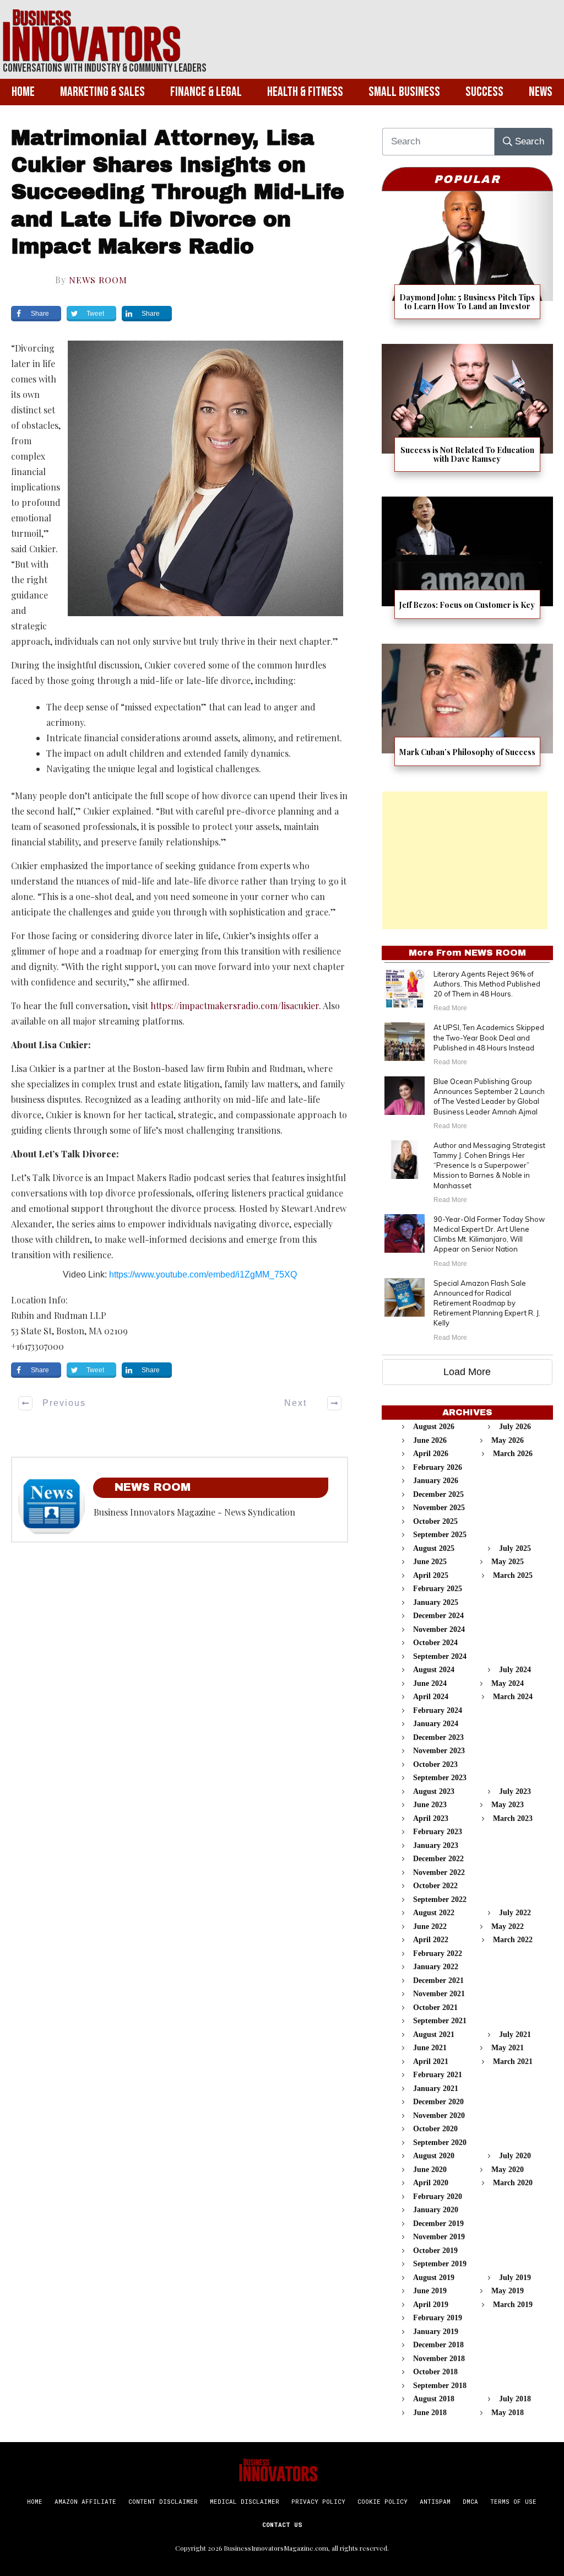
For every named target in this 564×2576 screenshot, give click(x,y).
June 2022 (430, 1926)
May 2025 (508, 1562)
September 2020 (440, 2143)
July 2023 (515, 1791)
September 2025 (440, 1535)
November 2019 (439, 2237)
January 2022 (436, 1967)
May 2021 (508, 2048)
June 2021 (430, 2048)
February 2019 (438, 2318)
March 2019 (513, 2305)
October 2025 (435, 1521)
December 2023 (438, 1737)
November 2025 (439, 1508)
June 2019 (430, 2291)
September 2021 (440, 2021)
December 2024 (438, 1616)
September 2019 (440, 2264)
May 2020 (508, 2170)
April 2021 (431, 2062)
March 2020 (513, 2183)
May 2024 (508, 1683)
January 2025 (436, 1602)
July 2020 (515, 2156)
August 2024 (434, 1670)
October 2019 (435, 2251)
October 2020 (435, 2129)
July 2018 (515, 2399)
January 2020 (436, 2210)
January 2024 (436, 1724)
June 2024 (430, 1683)
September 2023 (440, 1778)
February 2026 (438, 1467)
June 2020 (430, 2170)
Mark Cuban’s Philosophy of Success (467, 712)
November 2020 (439, 2116)
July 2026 (515, 1427)
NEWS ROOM (98, 280)
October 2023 (435, 1764)
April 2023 (431, 1818)
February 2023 (438, 1832)
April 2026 (431, 1454)
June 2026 (430, 1440)
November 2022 (439, 1872)
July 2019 (515, 2278)
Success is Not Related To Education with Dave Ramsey (467, 415)
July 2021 (515, 2035)
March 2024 (513, 1697)
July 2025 (515, 1548)
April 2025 (431, 1575)
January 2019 (436, 2332)
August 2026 (434, 1427)
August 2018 (434, 2399)
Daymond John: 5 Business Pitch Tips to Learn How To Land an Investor (467, 262)
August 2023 (434, 1791)
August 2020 (434, 2156)
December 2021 (438, 1980)
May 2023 (508, 1805)
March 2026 (513, 1454)
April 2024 (431, 1697)
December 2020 (438, 2102)
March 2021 (513, 2062)
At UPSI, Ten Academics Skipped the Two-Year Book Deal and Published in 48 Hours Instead (489, 1037)
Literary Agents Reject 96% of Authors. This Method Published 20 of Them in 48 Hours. (487, 984)
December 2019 (438, 2224)
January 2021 (436, 2089)
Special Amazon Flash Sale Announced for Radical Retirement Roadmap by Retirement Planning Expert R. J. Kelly (487, 1303)
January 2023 (436, 1845)
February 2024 (438, 1710)
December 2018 (438, 2345)
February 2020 (438, 2197)
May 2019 (508, 2291)
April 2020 (431, 2183)
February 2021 (438, 2075)
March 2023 (513, 1818)
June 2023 (430, 1805)
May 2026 (508, 1440)
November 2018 (439, 2359)
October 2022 (435, 1886)
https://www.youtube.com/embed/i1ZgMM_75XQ (203, 1274)
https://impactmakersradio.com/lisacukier (235, 1006)
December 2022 (438, 1859)
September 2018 (440, 2386)
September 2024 (440, 1656)
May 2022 (508, 1926)
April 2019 (431, 2305)
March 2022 (513, 1940)
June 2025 (430, 1562)
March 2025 (513, 1575)
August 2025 (434, 1548)
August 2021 (434, 2035)
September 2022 (440, 1899)
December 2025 (438, 1494)
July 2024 (515, 1670)
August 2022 (434, 1913)
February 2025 (438, 1589)
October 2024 (435, 1643)
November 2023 (439, 1751)
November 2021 (439, 1994)
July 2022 (515, 1913)
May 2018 (508, 2413)
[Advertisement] (465, 860)
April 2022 (431, 1940)
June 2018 (430, 2413)
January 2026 (436, 1481)
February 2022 (438, 1953)
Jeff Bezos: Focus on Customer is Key (467, 565)
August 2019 (434, 2278)
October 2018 (435, 2372)
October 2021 (435, 2008)
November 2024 (439, 1629)
